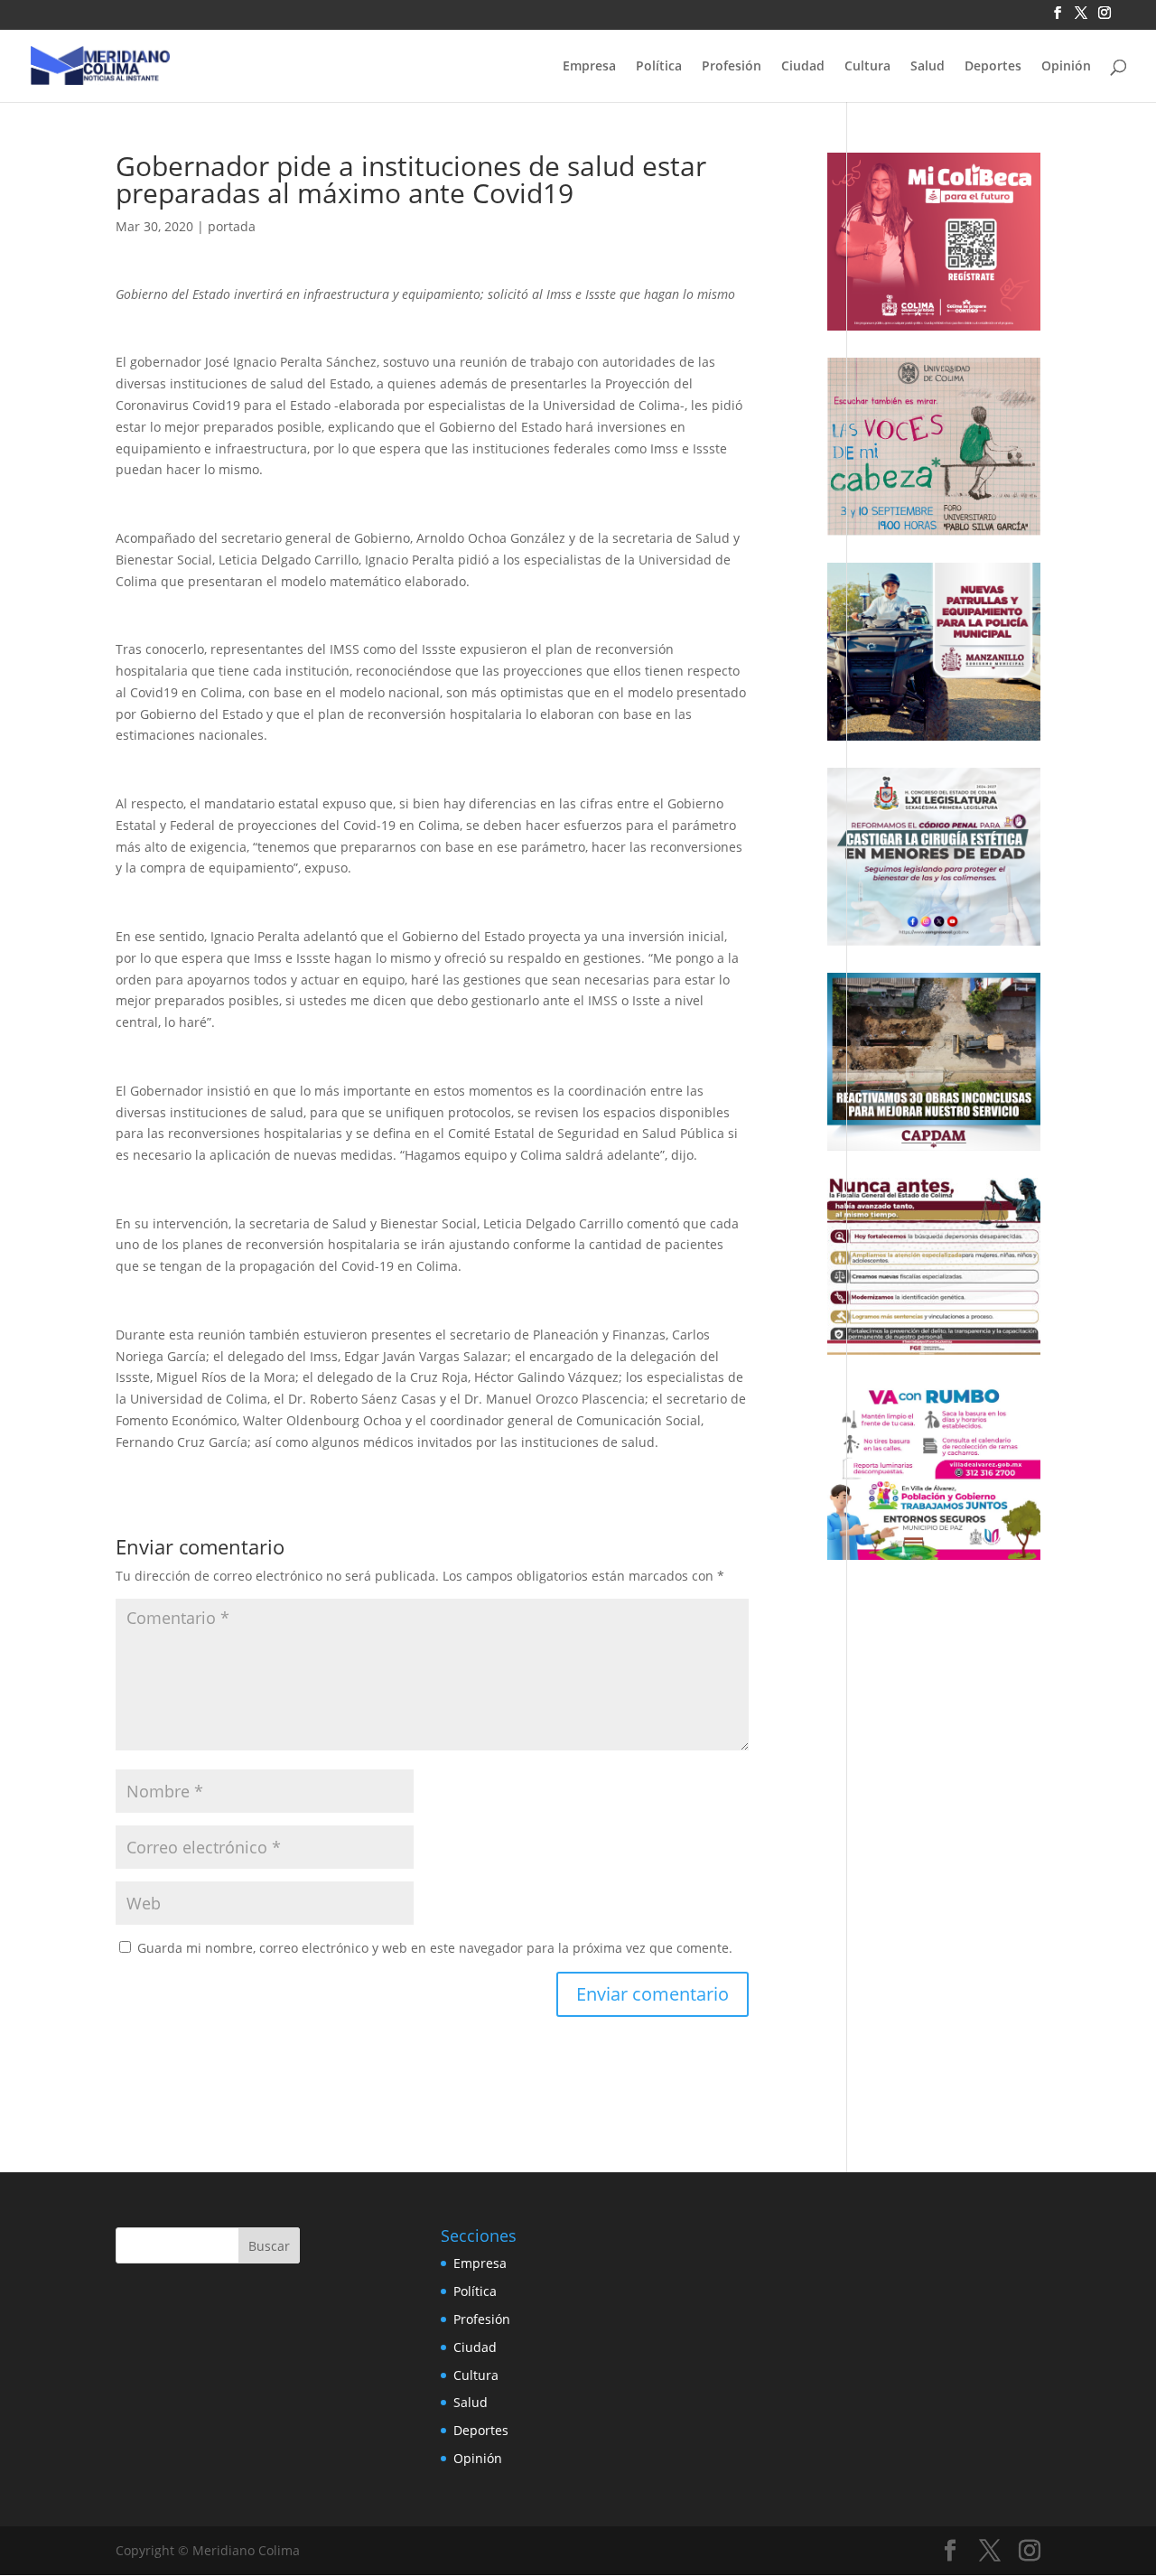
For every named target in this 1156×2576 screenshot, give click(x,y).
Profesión (732, 67)
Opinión (1066, 67)
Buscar (269, 2246)
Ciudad (803, 67)
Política (659, 67)
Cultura (867, 67)
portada (232, 226)
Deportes (993, 67)
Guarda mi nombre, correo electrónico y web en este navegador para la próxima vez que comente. (435, 1948)
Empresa (589, 67)
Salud (928, 67)
